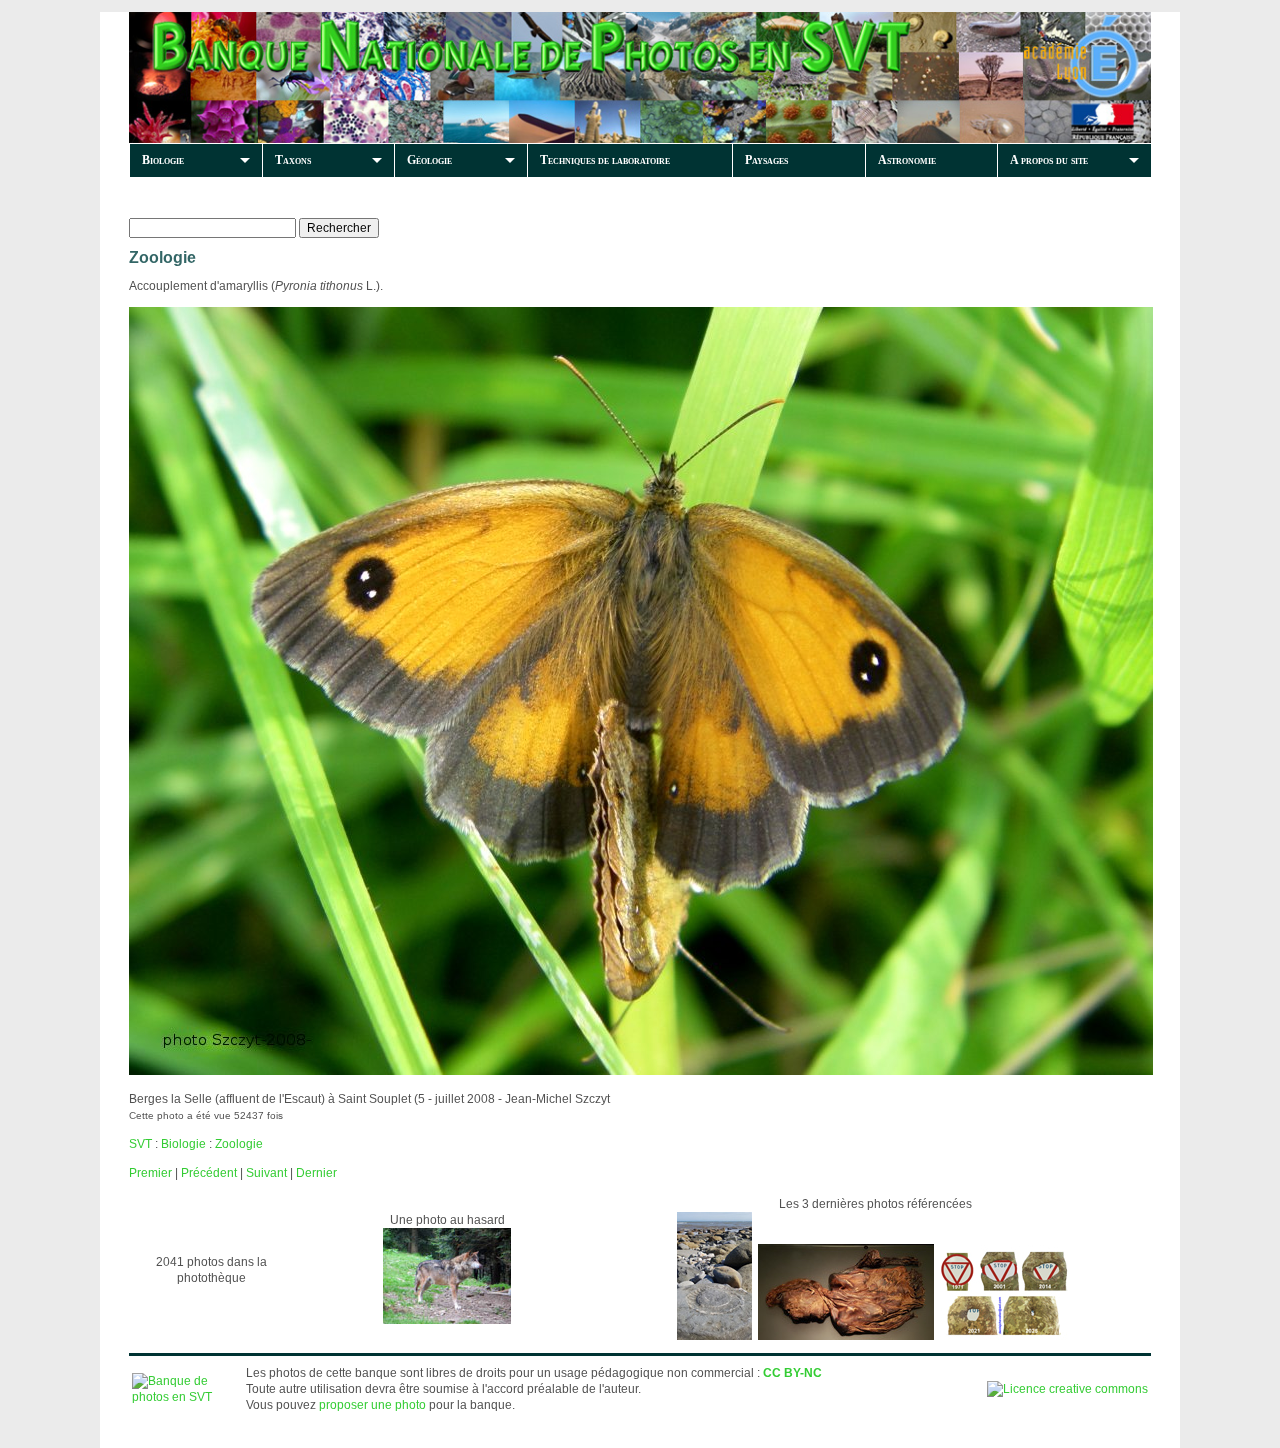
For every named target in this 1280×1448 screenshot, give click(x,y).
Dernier (316, 1173)
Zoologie (239, 1144)
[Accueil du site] (471, 77)
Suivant (266, 1173)
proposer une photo (372, 1405)
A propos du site (1049, 160)
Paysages (766, 160)
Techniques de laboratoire (605, 160)
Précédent (209, 1173)
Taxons (293, 160)
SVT (140, 1144)
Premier (150, 1173)
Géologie (429, 160)
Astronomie (907, 160)
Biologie (163, 160)
